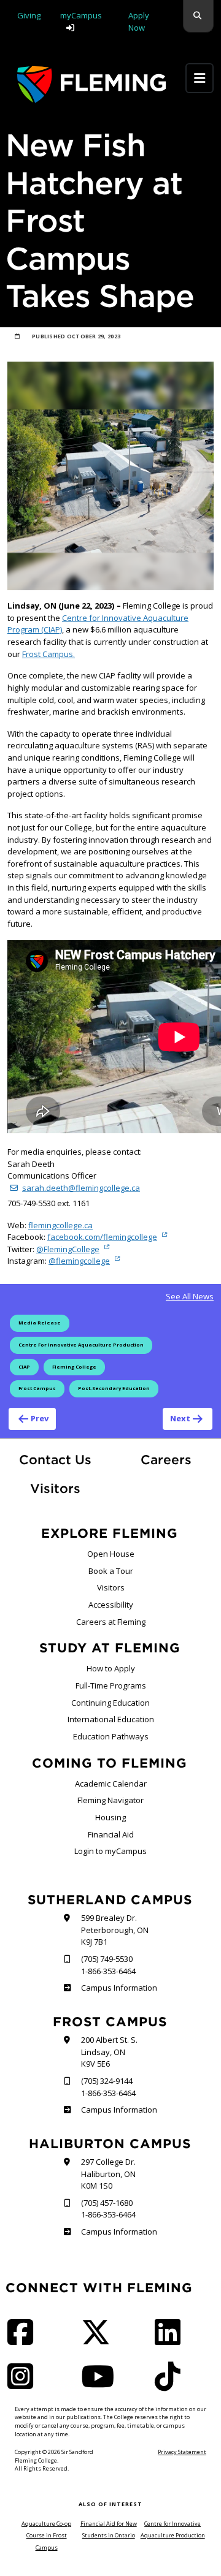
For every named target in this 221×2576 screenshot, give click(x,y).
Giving (29, 15)
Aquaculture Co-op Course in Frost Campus (46, 2536)
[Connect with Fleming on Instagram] (24, 2384)
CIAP (24, 1367)
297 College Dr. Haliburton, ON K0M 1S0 (108, 2174)
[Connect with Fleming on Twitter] (99, 2340)
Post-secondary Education (114, 1388)
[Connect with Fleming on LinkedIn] (171, 2340)
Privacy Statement (182, 2452)
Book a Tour (111, 1571)
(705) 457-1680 (107, 2203)
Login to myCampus (110, 1851)
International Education (111, 1719)
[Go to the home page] (91, 84)
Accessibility (111, 1605)
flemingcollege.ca (60, 1225)
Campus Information (119, 1988)
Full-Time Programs (111, 1685)
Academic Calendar (111, 1784)
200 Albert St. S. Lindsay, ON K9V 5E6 (109, 2052)
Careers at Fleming (111, 1622)
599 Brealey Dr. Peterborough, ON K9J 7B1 (115, 1930)
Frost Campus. (48, 654)
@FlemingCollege (68, 1249)
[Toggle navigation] (200, 78)
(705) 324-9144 (107, 2081)
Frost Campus (37, 1388)
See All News (190, 1296)
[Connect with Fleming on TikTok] (171, 2384)
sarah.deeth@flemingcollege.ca (81, 1188)
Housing (110, 1817)
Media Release (40, 1323)
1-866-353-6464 (108, 1971)
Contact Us (55, 1460)
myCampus (81, 15)
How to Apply (111, 1668)
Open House (111, 1554)
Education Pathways (111, 1736)
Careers (177, 1459)
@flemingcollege (79, 1261)
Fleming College (74, 1367)
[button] (198, 16)
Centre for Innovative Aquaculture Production (81, 1345)
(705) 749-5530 (107, 1959)
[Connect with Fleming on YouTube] (101, 2384)
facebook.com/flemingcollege (102, 1237)
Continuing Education (110, 1703)
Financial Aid (111, 1834)
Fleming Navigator (110, 1800)
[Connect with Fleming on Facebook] (24, 2340)
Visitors (55, 1488)
